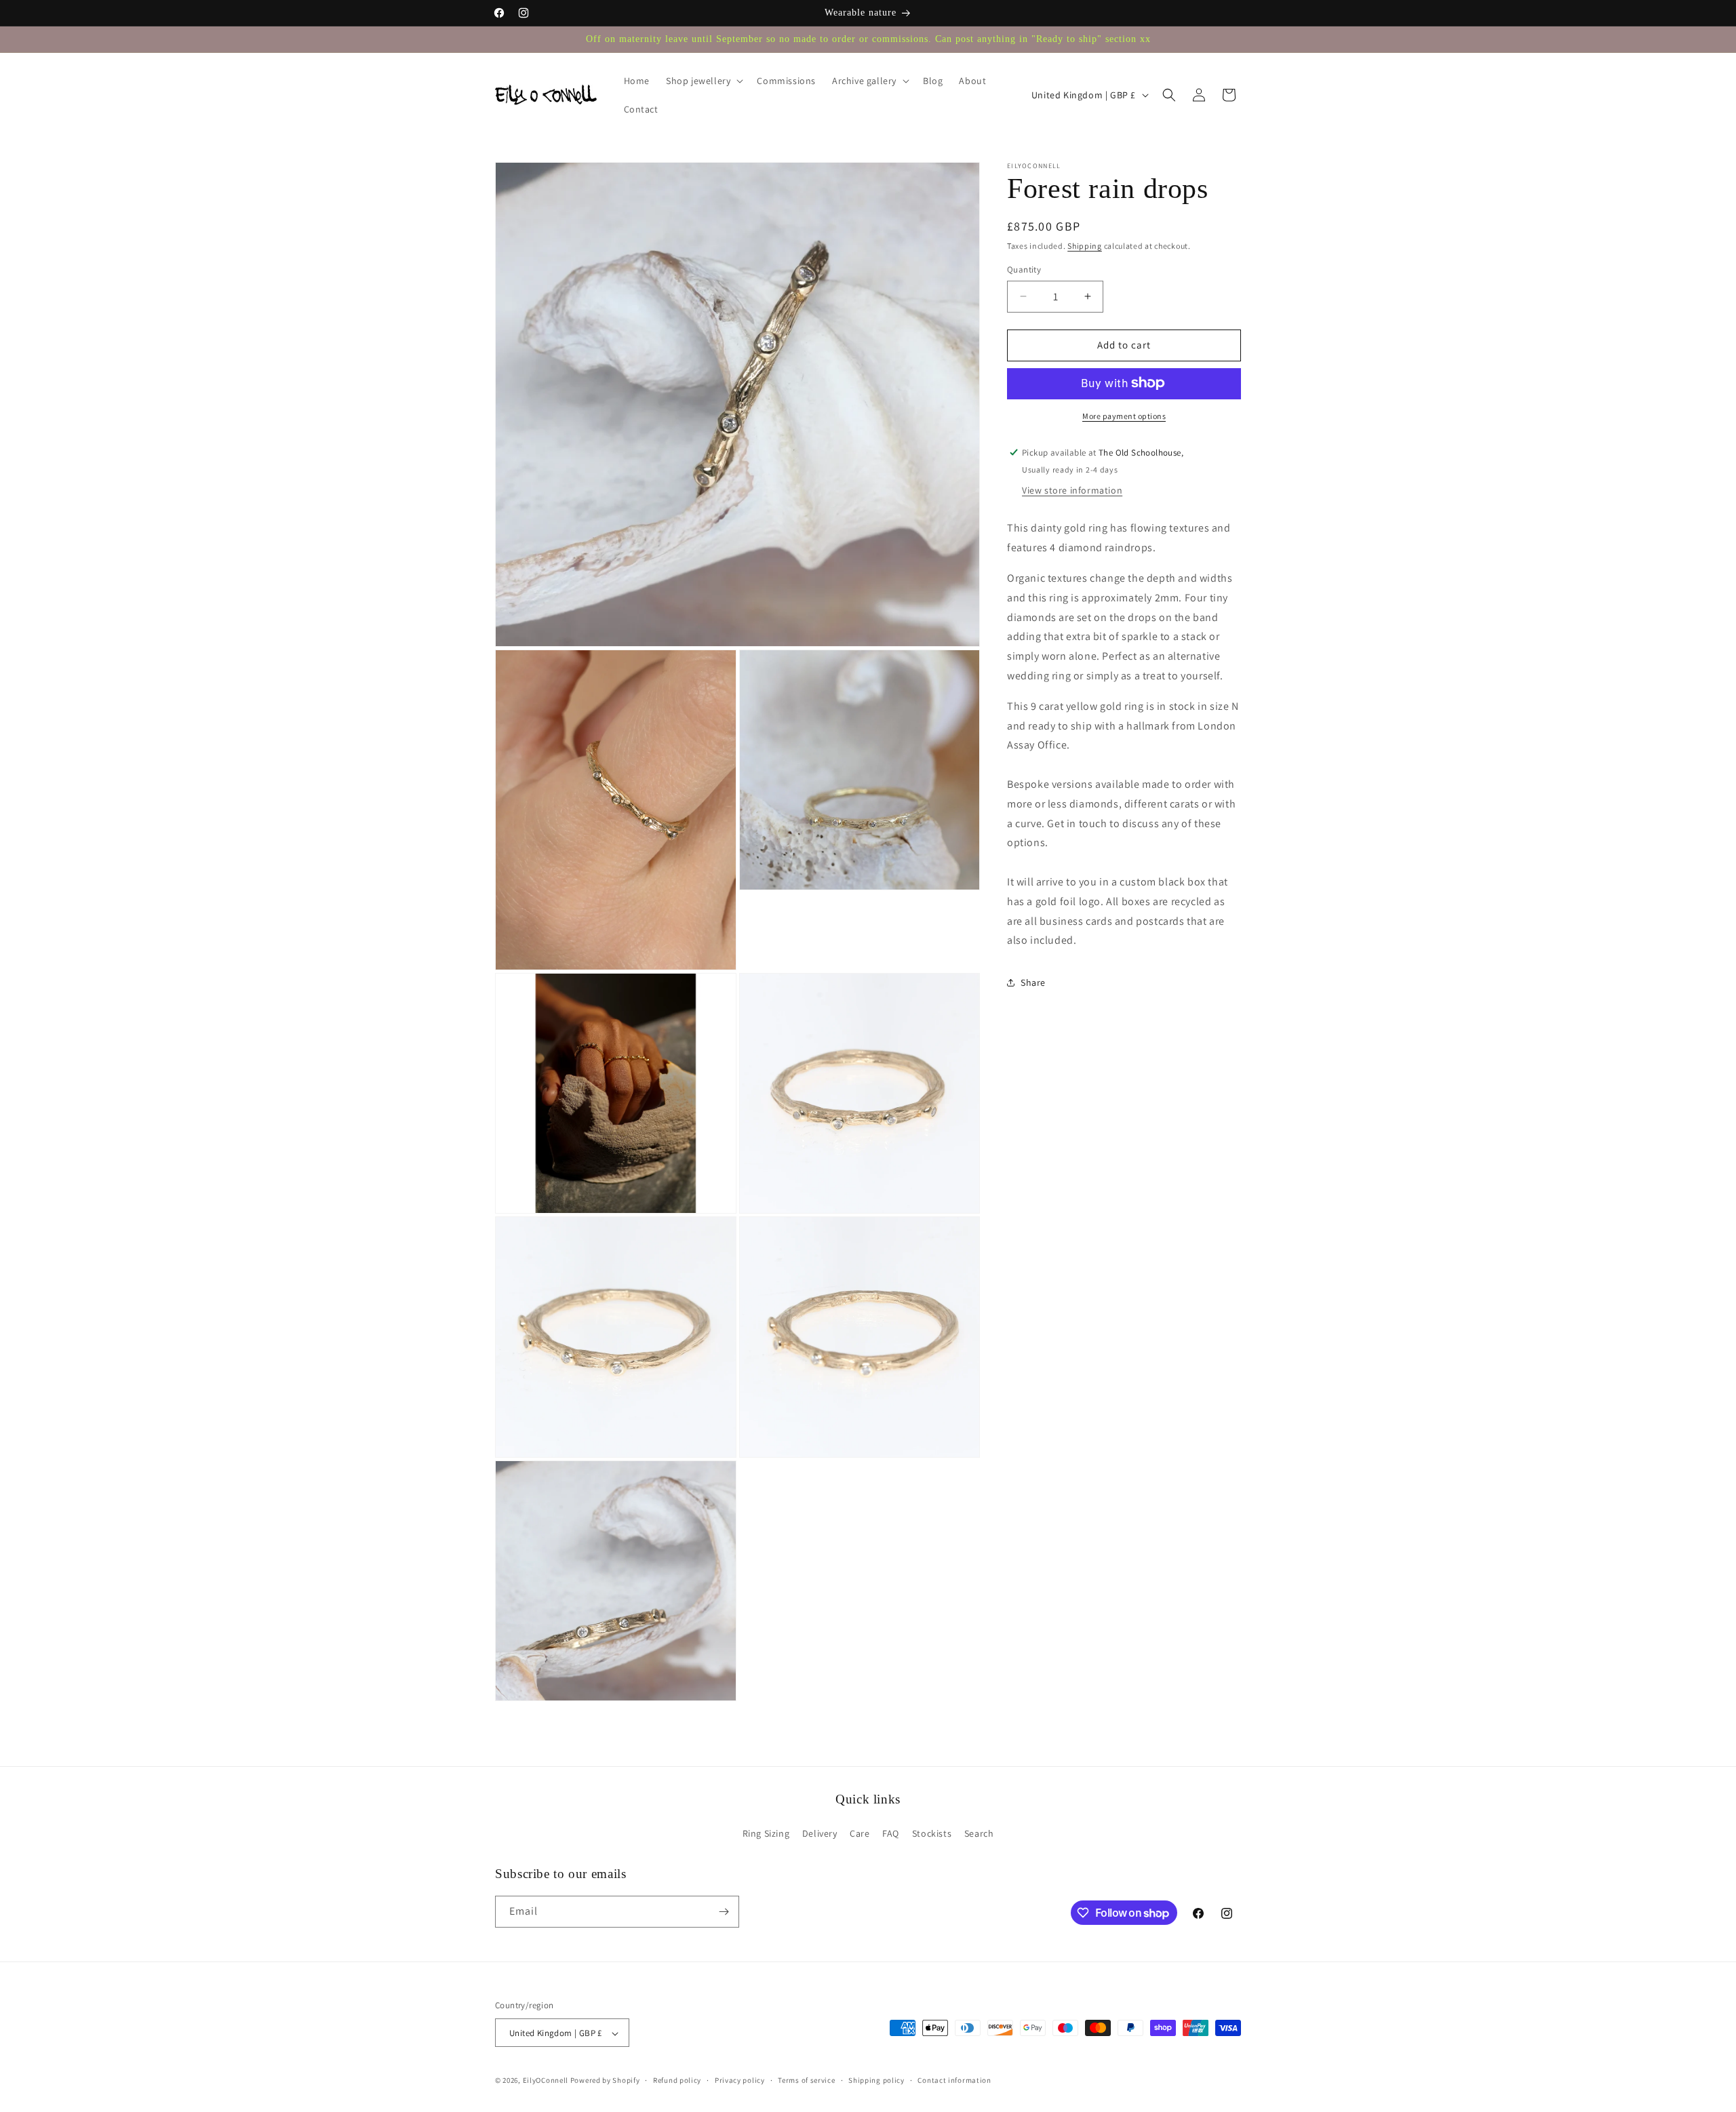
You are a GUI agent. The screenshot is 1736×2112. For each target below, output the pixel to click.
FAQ (891, 1833)
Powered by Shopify (605, 2081)
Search (979, 1833)
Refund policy (677, 2080)
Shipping (1085, 246)
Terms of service (806, 2080)
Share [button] (1033, 982)
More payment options (1124, 415)
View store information (1072, 490)
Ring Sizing (766, 1833)
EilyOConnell (546, 2081)
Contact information (954, 2080)
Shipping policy (876, 2080)
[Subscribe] (724, 1912)
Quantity (1024, 270)
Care (860, 1833)
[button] (703, 81)
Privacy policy (740, 2080)
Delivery (820, 1833)
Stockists (932, 1833)
